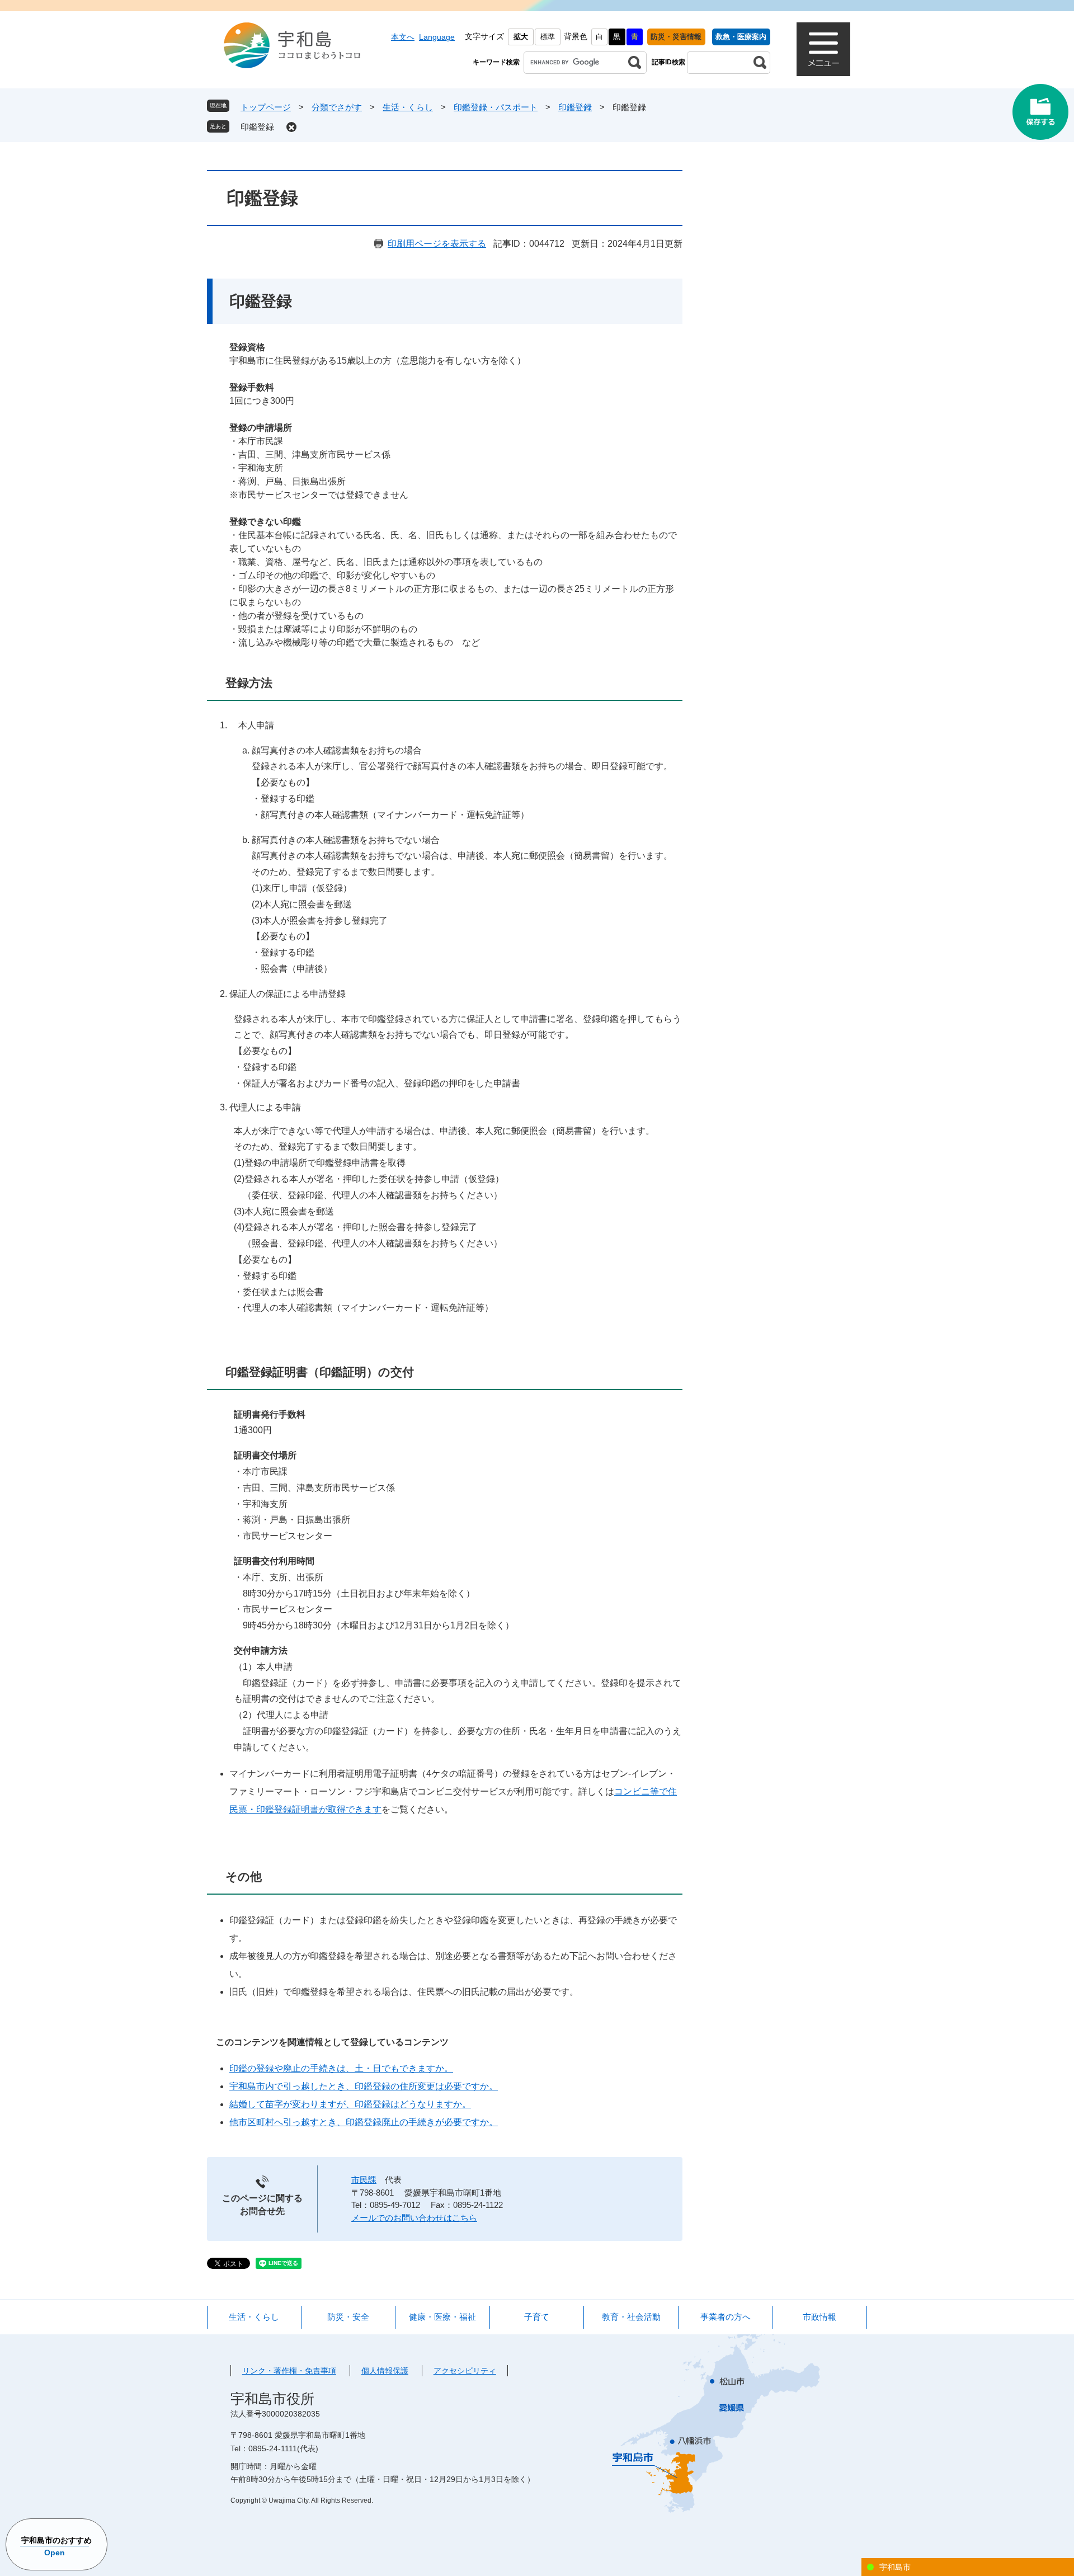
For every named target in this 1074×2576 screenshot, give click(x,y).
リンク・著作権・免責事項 (289, 2371)
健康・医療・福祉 (442, 2317)
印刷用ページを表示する (437, 244)
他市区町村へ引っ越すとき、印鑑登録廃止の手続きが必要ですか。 (364, 2122)
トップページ (266, 107)
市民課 (364, 2180)
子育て (537, 2317)
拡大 (521, 37)
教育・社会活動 (631, 2317)
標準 (548, 37)
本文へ (403, 37)
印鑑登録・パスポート (496, 107)
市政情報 (819, 2317)
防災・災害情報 (676, 37)
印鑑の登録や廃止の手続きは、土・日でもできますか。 (341, 2068)
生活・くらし (408, 107)
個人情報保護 (385, 2371)
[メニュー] (823, 49)
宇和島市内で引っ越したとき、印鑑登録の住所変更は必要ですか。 (364, 2086)
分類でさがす (337, 107)
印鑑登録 (575, 107)
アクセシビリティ (465, 2371)
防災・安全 (348, 2317)
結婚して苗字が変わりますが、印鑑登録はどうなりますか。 (350, 2104)
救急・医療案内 (741, 37)
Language (437, 37)
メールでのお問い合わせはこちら (414, 2218)
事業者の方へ (726, 2317)
